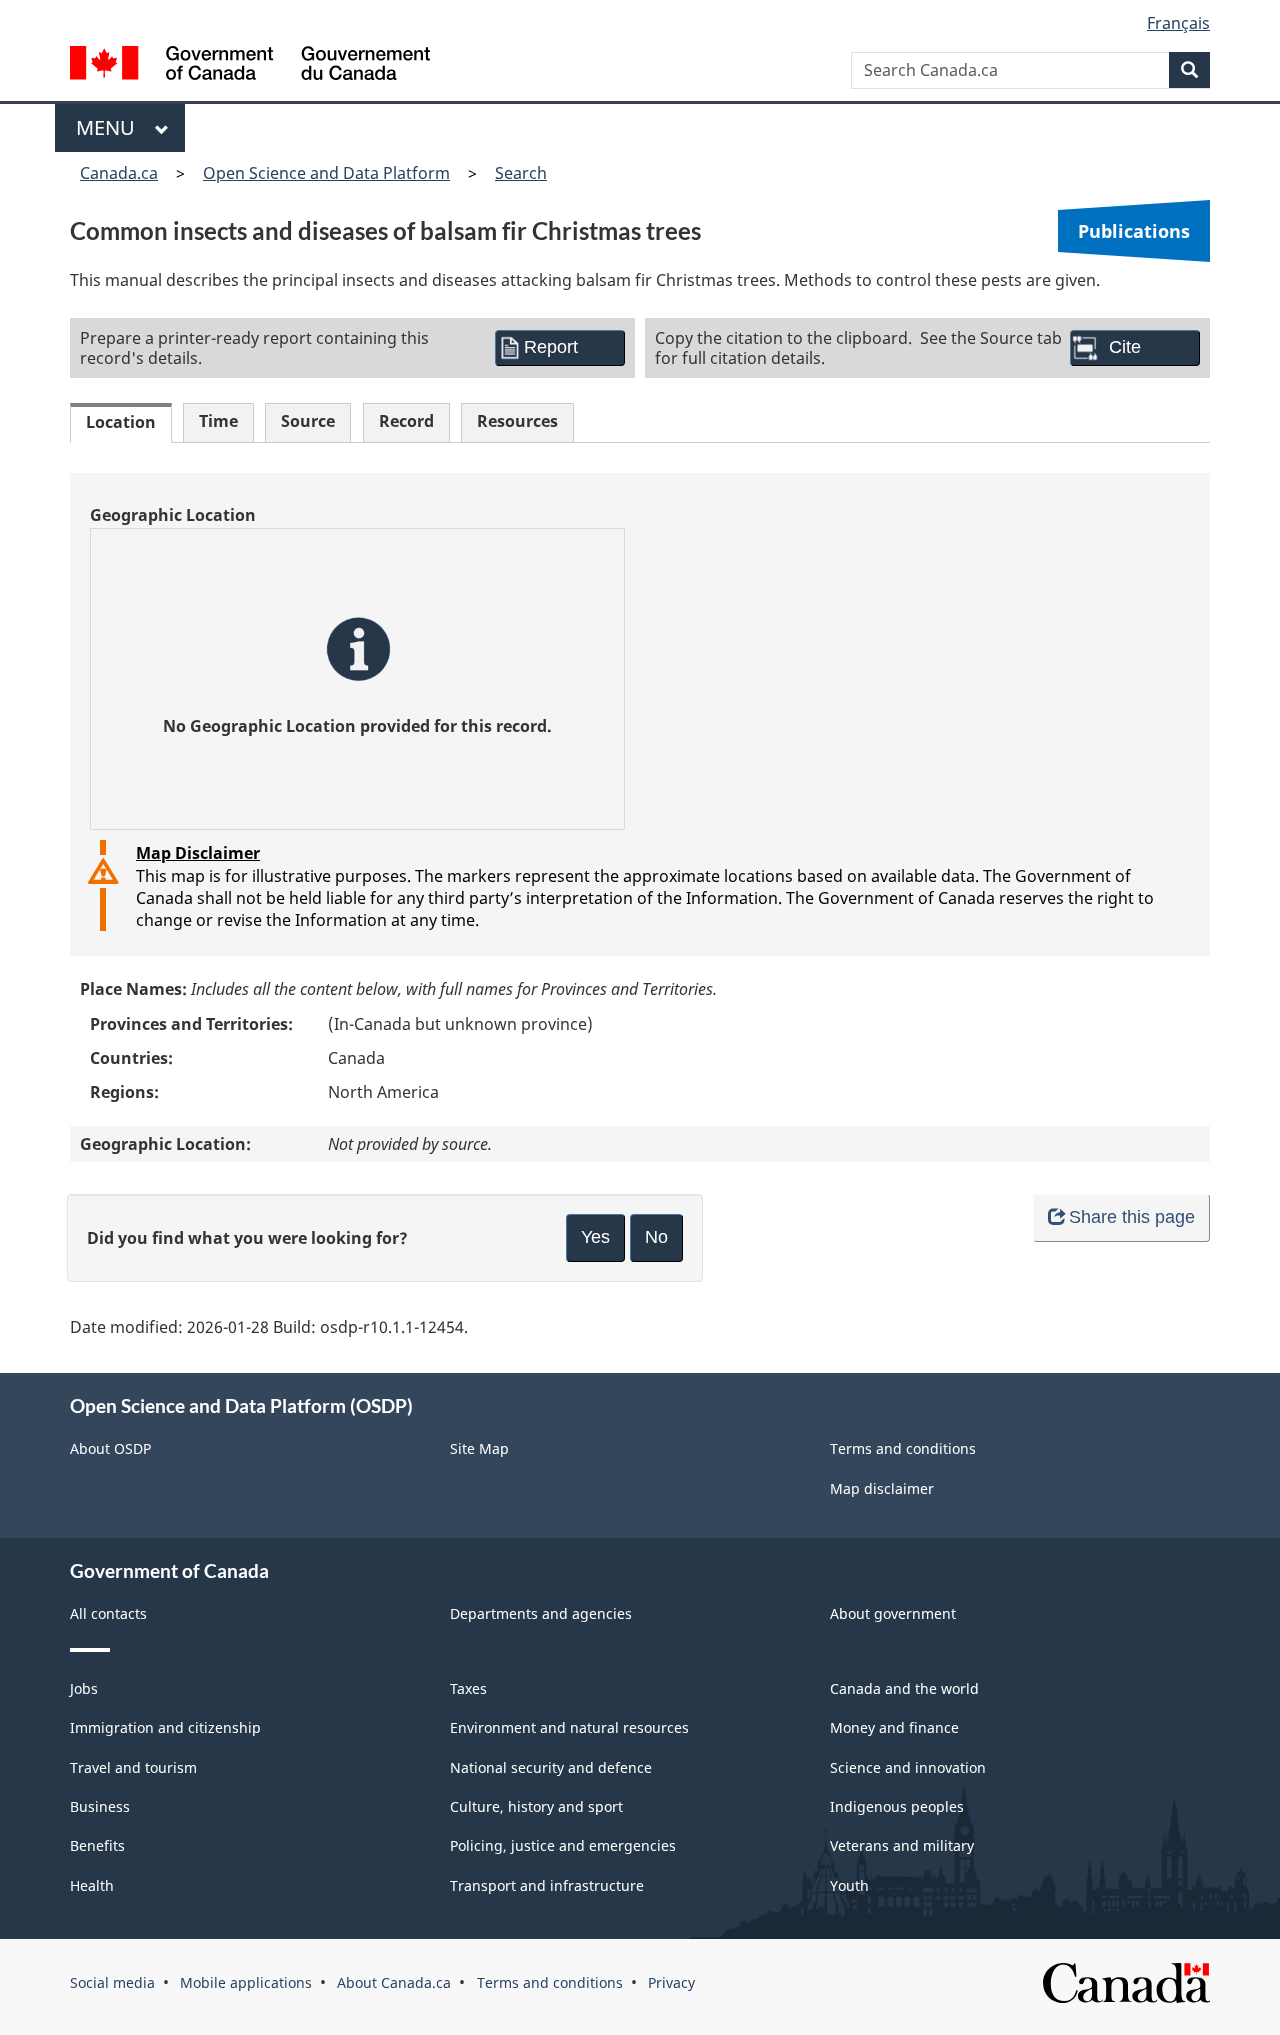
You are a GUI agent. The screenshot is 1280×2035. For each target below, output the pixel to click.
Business (100, 1806)
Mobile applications (246, 1982)
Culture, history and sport (536, 1806)
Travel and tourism (133, 1767)
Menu (110, 127)
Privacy (671, 1982)
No (656, 1237)
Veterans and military (902, 1845)
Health (92, 1885)
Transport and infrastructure (547, 1885)
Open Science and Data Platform (326, 173)
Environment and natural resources (569, 1727)
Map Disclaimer (198, 853)
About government (893, 1613)
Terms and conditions (903, 1448)
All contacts (108, 1613)
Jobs (84, 1688)
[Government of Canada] (250, 65)
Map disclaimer (882, 1488)
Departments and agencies (541, 1613)
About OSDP (110, 1448)
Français (1178, 23)
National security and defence (551, 1767)
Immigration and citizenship (165, 1727)
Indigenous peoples (897, 1806)
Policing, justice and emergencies (563, 1845)
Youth (849, 1885)
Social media (112, 1982)
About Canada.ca (394, 1982)
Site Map (479, 1448)
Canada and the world (904, 1688)
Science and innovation (908, 1767)
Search (521, 173)
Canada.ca (119, 173)
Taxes (468, 1688)
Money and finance (894, 1727)
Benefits (97, 1845)
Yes (595, 1237)
